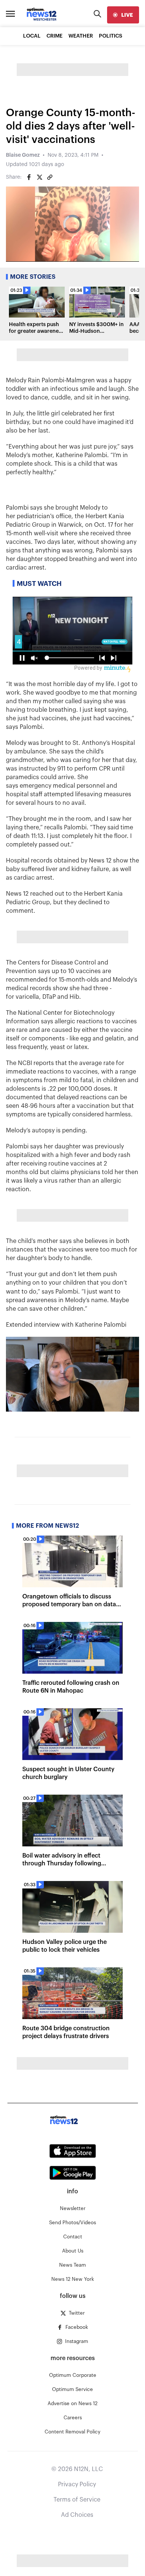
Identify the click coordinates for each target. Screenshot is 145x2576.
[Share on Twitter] (39, 177)
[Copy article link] (50, 177)
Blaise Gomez (23, 155)
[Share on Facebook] (29, 177)
